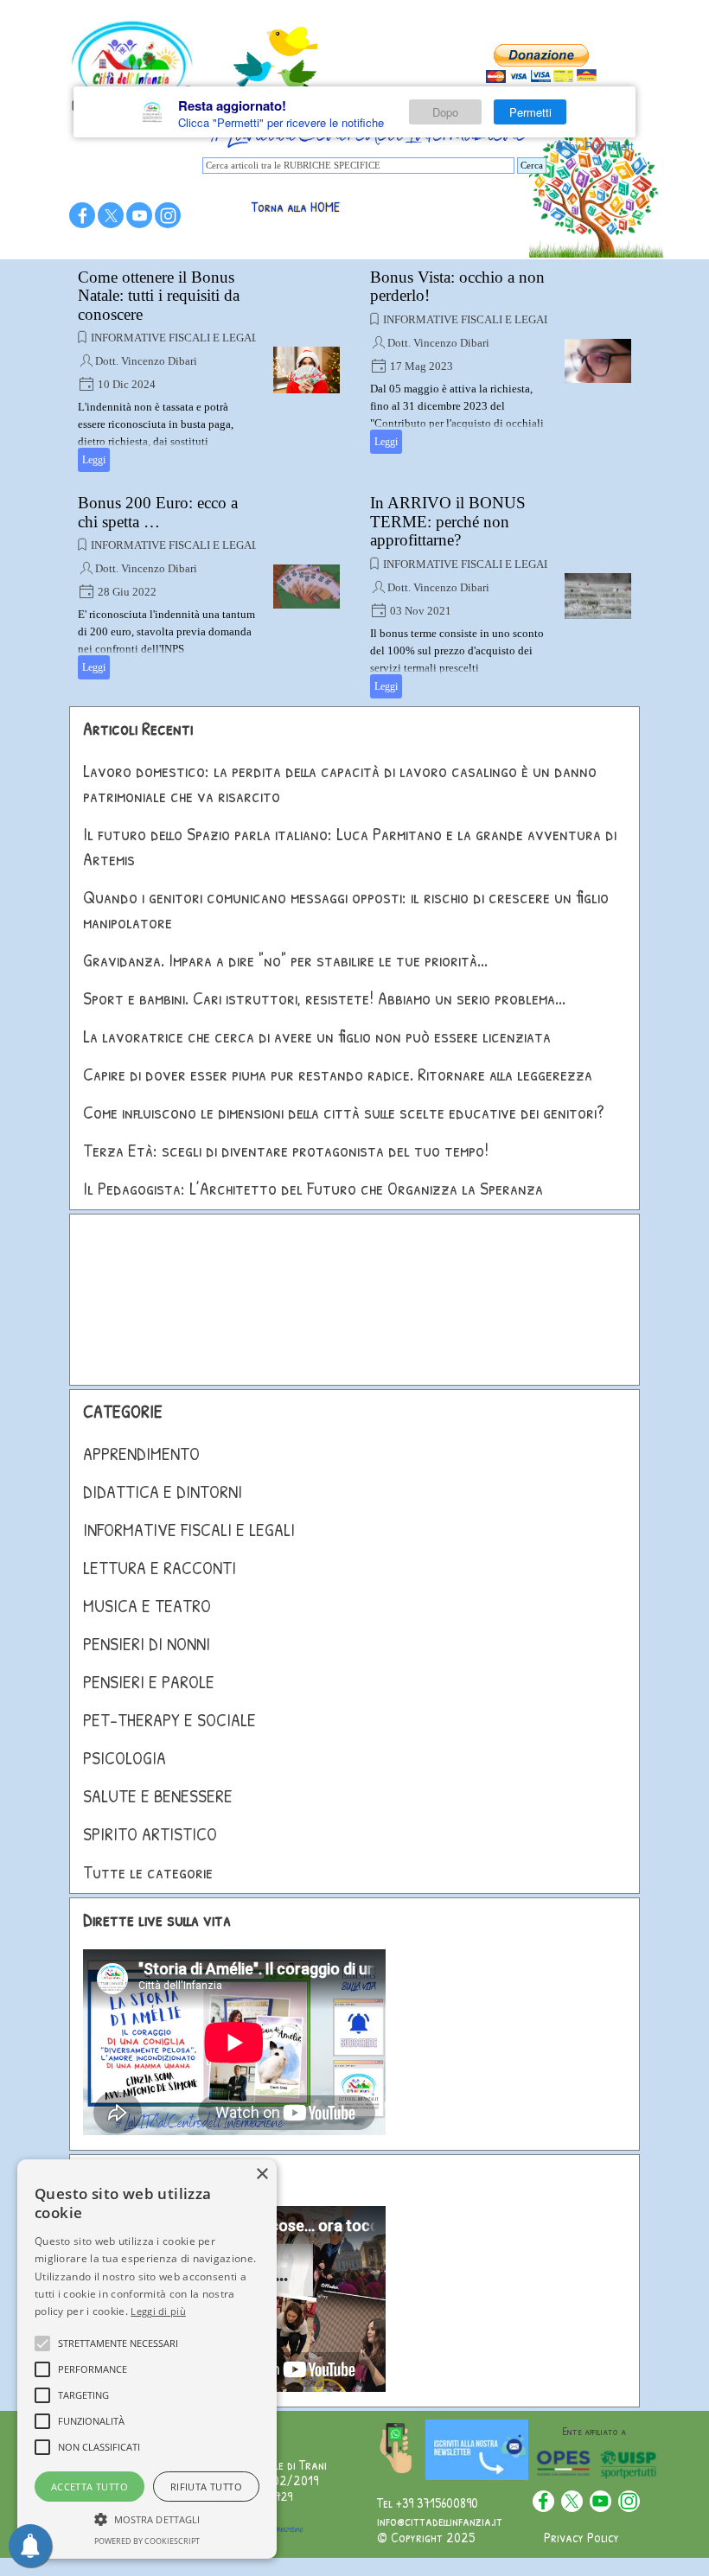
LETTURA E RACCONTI (160, 1568)
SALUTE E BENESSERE (158, 1796)
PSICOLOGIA (125, 1758)
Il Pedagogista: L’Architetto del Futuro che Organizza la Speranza (313, 1188)
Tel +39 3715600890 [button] (428, 2503)
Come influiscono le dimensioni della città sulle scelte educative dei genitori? (344, 1112)
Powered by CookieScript (147, 2541)
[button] (147, 2517)
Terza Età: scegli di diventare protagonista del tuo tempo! (286, 1150)
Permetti (530, 112)
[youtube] (139, 215)
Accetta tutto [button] (89, 2487)
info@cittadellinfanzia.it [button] (440, 2521)
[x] (111, 215)
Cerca (532, 166)
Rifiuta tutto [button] (206, 2487)
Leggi (94, 460)
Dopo (445, 112)
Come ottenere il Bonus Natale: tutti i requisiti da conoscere (159, 296)
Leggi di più (158, 2311)
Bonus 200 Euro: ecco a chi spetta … (158, 512)
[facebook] (82, 215)
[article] (209, 370)
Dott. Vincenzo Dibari (146, 361)
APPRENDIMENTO (141, 1454)
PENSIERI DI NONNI (147, 1644)
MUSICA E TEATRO (147, 1606)
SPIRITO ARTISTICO (150, 1834)
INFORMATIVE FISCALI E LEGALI (176, 338)
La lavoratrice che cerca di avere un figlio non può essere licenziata (317, 1036)
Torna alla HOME (296, 207)
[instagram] (168, 215)
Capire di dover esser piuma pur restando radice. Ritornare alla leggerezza (338, 1074)
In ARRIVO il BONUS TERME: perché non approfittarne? (448, 521)
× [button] (262, 2174)
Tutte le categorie (148, 1872)
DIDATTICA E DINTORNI (163, 1492)
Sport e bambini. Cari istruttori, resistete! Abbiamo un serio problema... (324, 998)
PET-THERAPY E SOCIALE (169, 1720)
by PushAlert (601, 146)
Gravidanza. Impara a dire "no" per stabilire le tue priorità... (285, 960)
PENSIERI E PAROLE (149, 1682)
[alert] (147, 2359)
